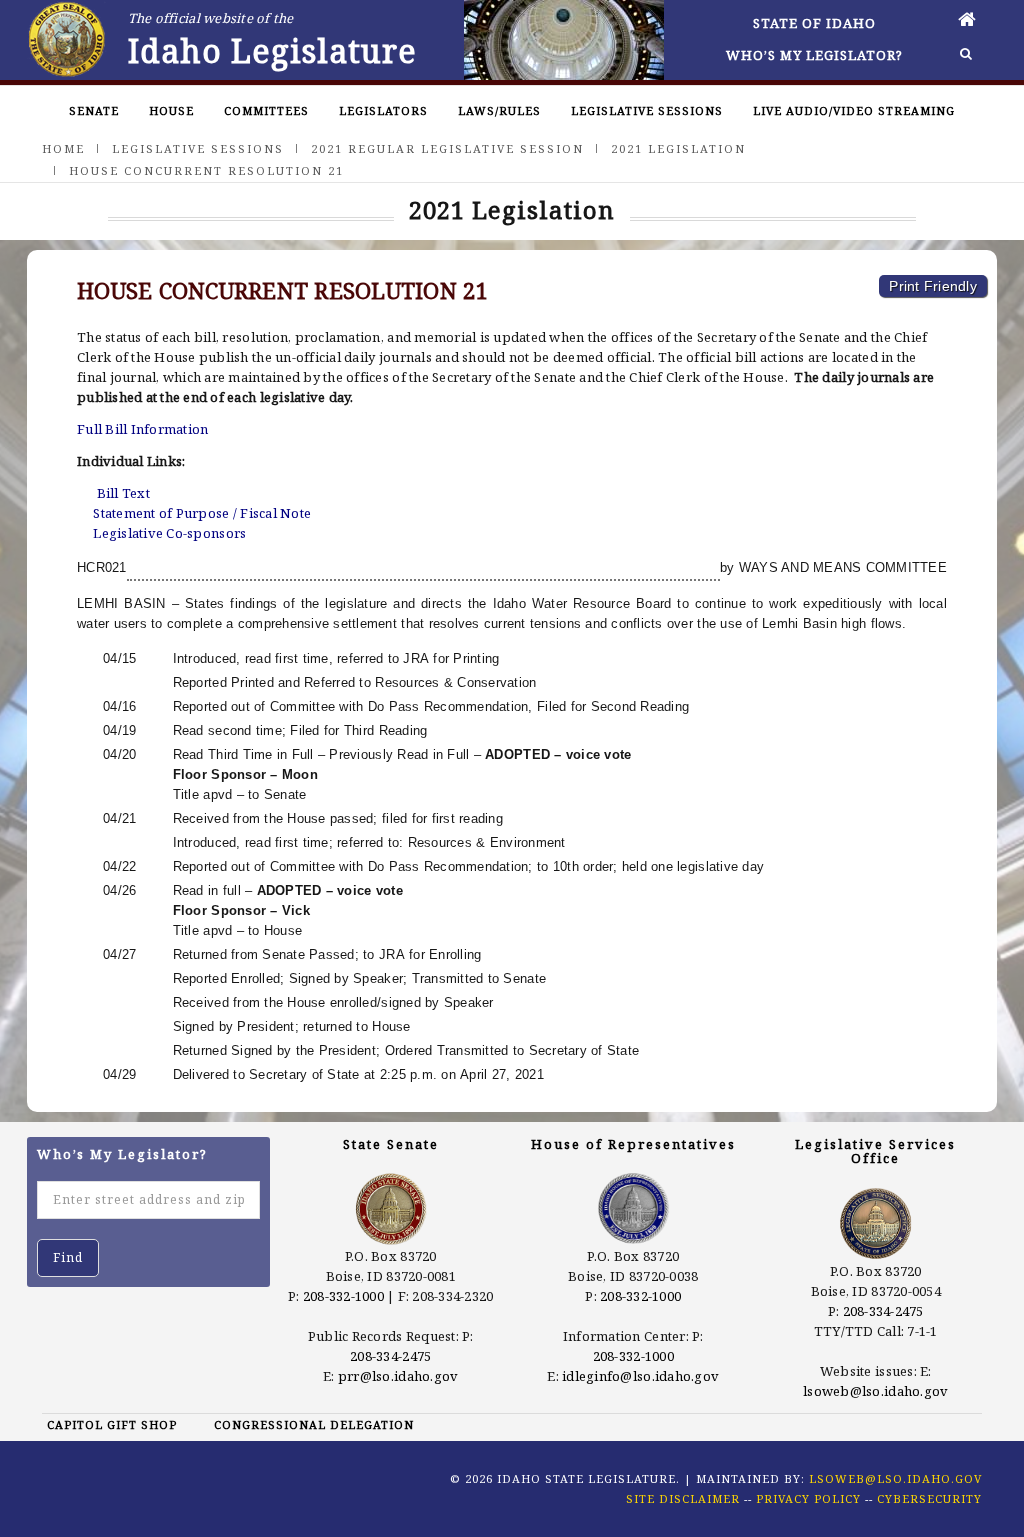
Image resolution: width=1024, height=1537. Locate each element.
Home (63, 148)
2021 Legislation (678, 148)
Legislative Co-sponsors (169, 533)
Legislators (383, 110)
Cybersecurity (929, 1498)
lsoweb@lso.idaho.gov (875, 1391)
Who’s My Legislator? (814, 55)
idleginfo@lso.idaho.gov (640, 1376)
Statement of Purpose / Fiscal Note (202, 513)
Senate (94, 110)
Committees (266, 110)
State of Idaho (814, 23)
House (171, 110)
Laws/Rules (499, 110)
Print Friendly (933, 286)
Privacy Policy (808, 1498)
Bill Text (123, 493)
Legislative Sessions (647, 110)
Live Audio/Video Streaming (854, 110)
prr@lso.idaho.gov (398, 1376)
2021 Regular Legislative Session (447, 148)
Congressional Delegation (314, 1424)
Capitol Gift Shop (112, 1424)
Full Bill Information (142, 429)
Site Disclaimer (683, 1498)
